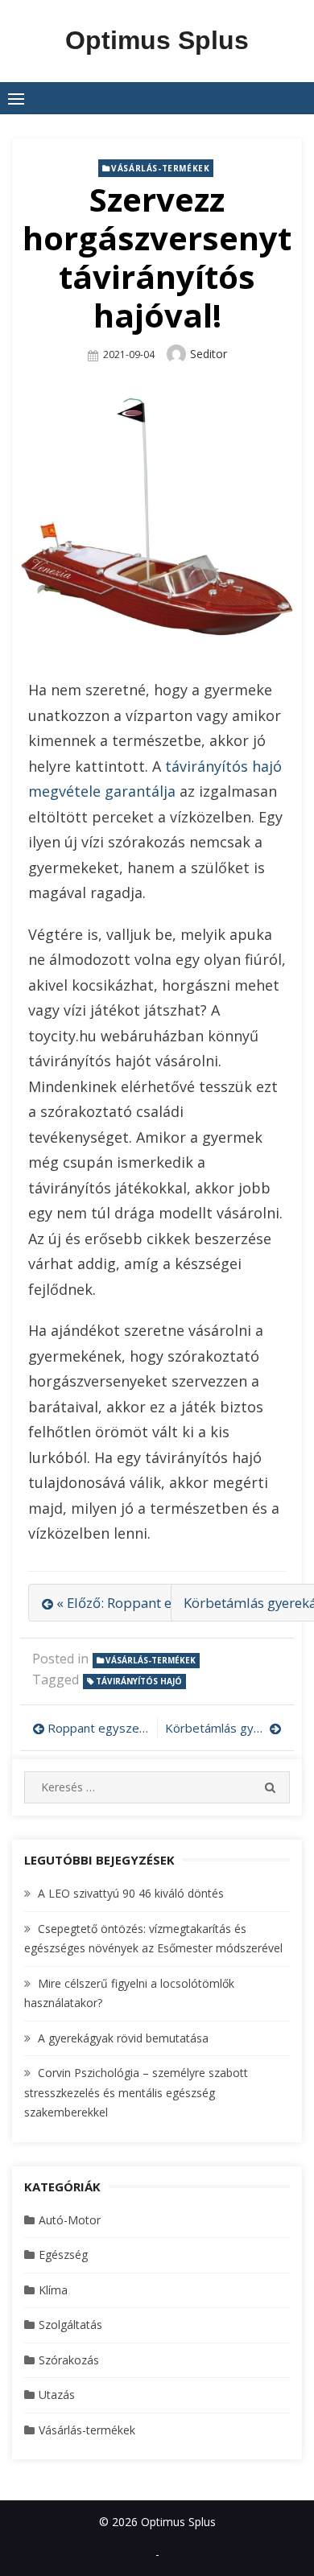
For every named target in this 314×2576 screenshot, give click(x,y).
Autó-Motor (70, 2220)
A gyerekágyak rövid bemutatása (123, 2038)
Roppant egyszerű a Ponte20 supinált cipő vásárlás (98, 1728)
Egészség (63, 2255)
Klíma (53, 2290)
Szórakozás (69, 2360)
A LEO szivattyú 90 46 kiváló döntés (131, 1893)
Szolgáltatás (70, 2325)
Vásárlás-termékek (160, 168)
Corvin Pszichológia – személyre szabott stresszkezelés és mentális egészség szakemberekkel (136, 2092)
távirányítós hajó (139, 1681)
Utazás (57, 2395)
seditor (209, 354)
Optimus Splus (157, 40)
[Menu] (16, 98)
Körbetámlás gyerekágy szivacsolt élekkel (223, 1728)
